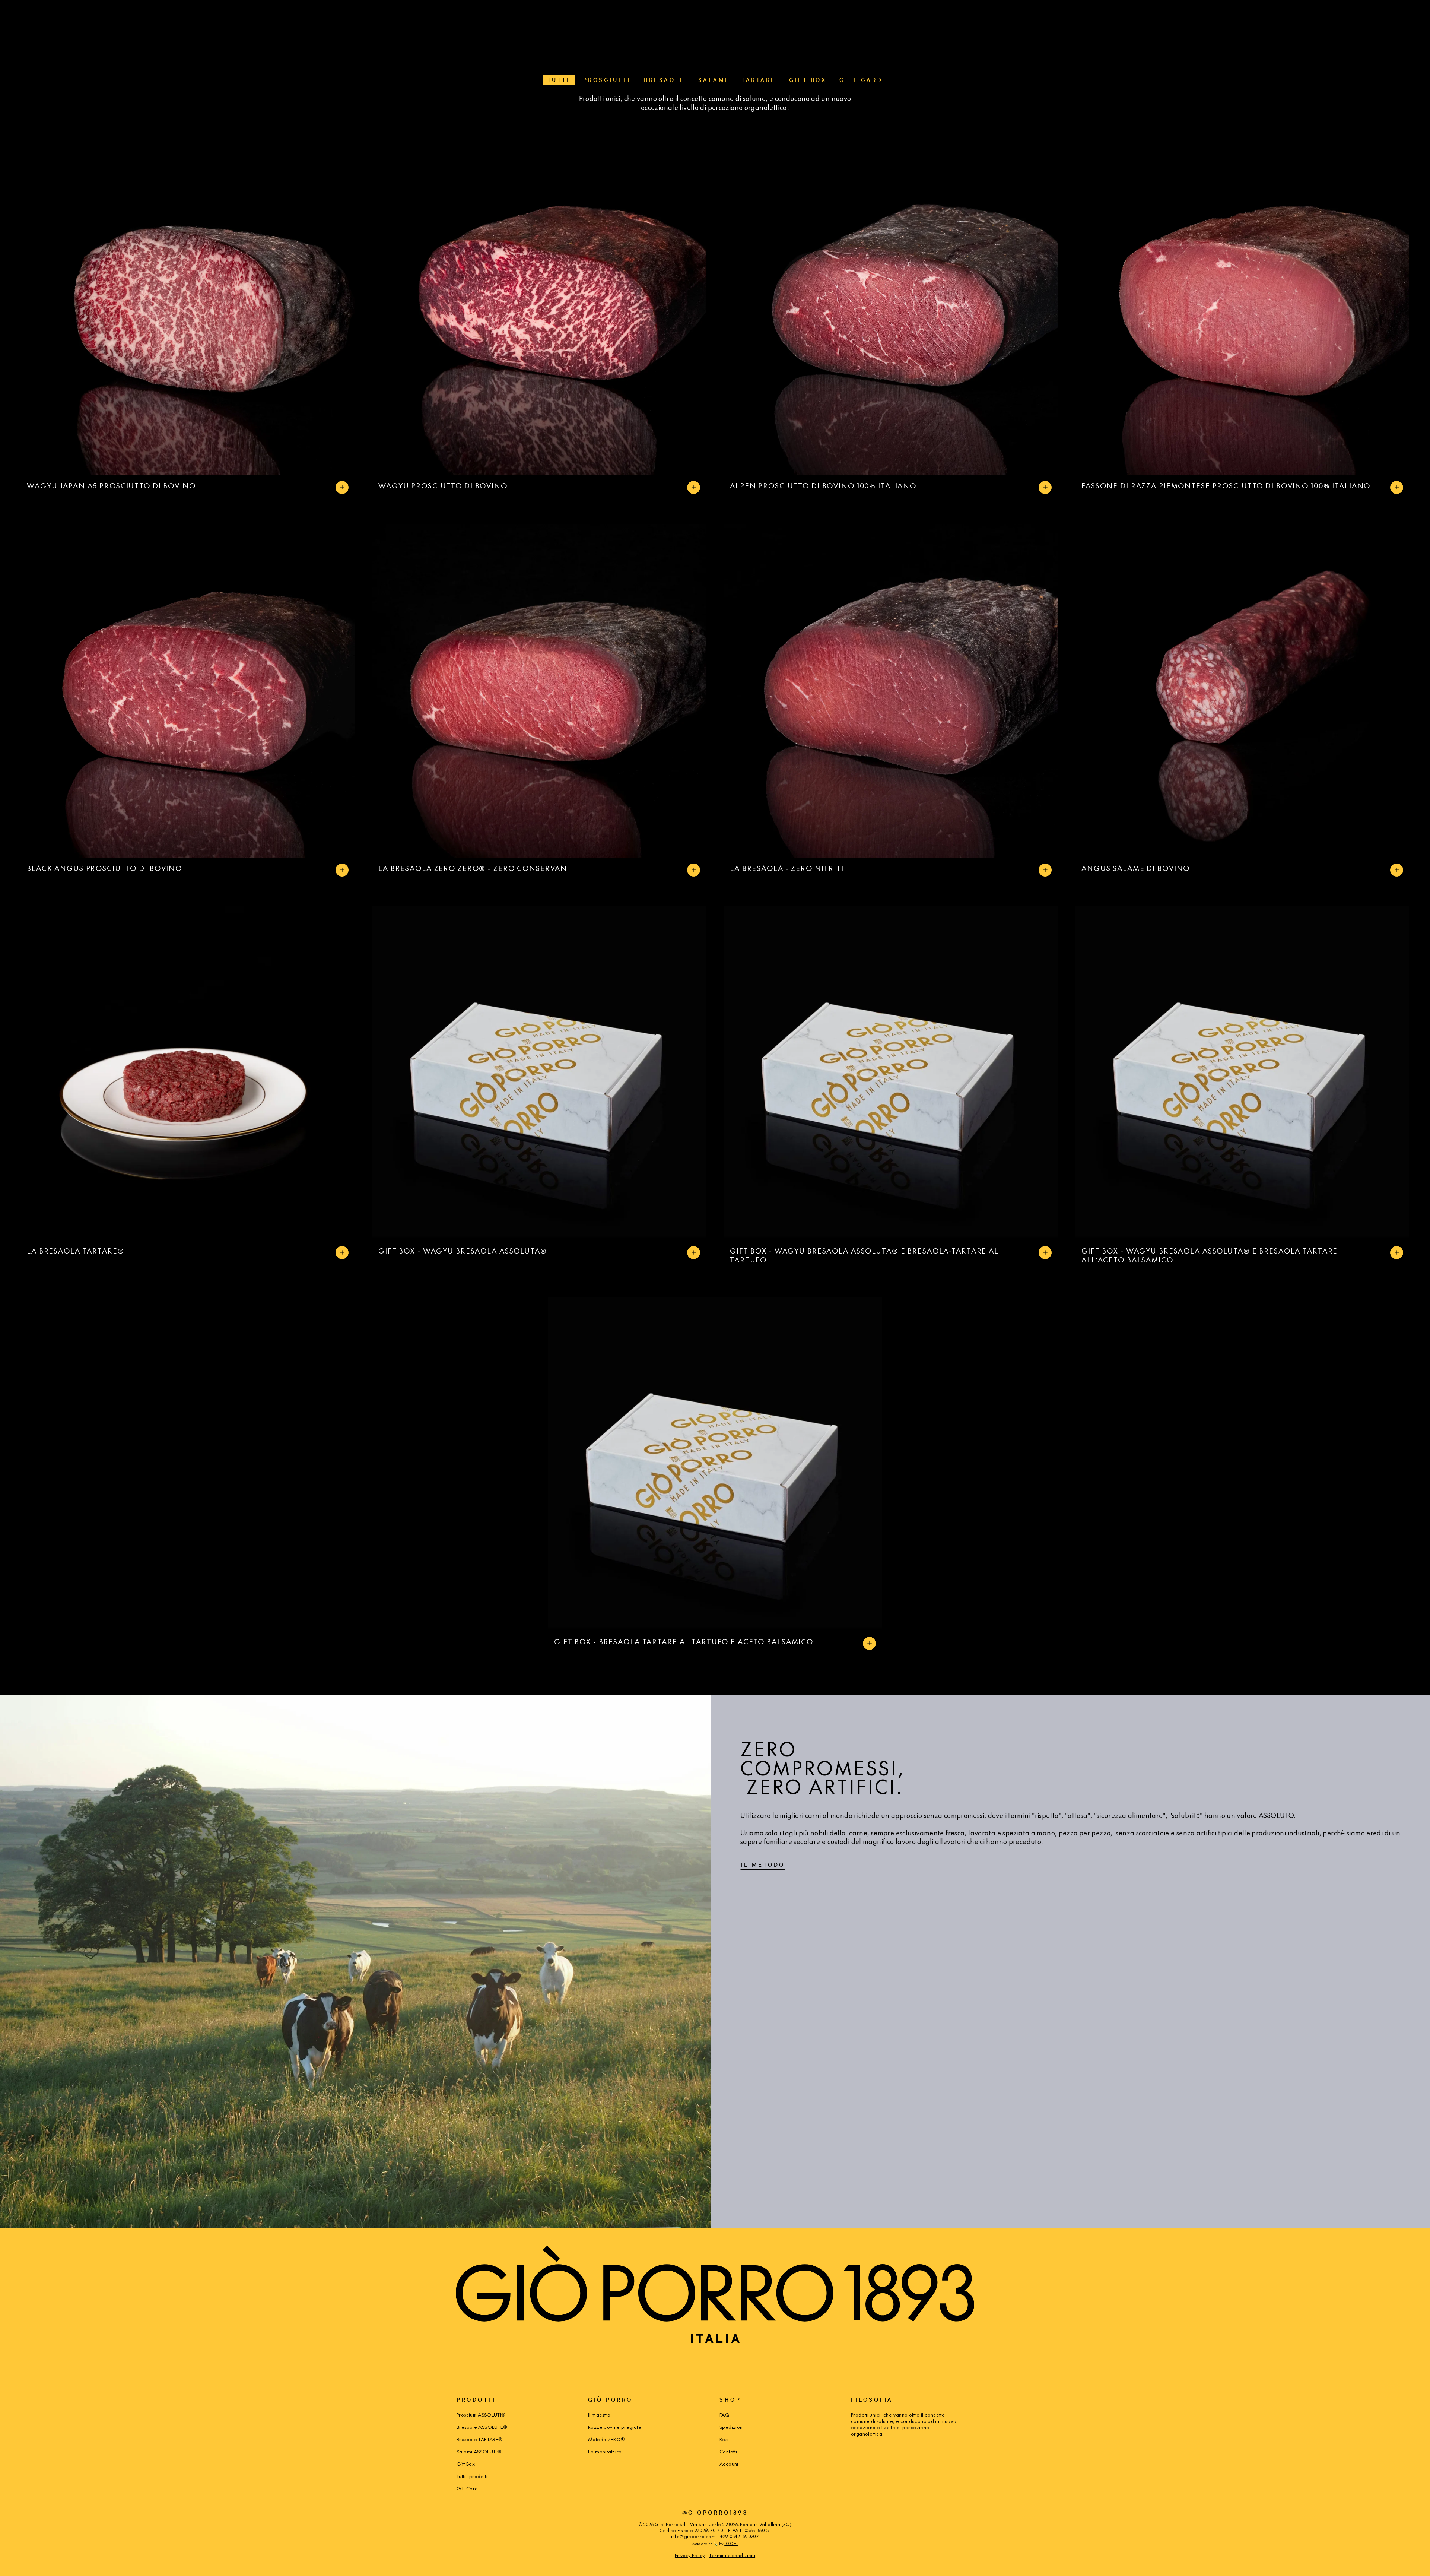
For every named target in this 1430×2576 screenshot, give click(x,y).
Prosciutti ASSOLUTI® (481, 2415)
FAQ (724, 2415)
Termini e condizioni (732, 2555)
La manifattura (605, 2451)
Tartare (759, 80)
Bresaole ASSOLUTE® (482, 2427)
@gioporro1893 (715, 2512)
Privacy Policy (690, 2555)
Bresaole (664, 80)
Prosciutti (607, 80)
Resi (724, 2439)
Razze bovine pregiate (615, 2427)
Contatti (728, 2451)
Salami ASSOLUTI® (479, 2451)
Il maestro (599, 2415)
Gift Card (861, 80)
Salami (713, 80)
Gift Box (808, 80)
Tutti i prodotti (472, 2476)
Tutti (559, 80)
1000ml (731, 2543)
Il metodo (763, 1865)
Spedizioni (732, 2427)
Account (729, 2464)
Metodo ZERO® (607, 2439)
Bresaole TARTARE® (479, 2439)
